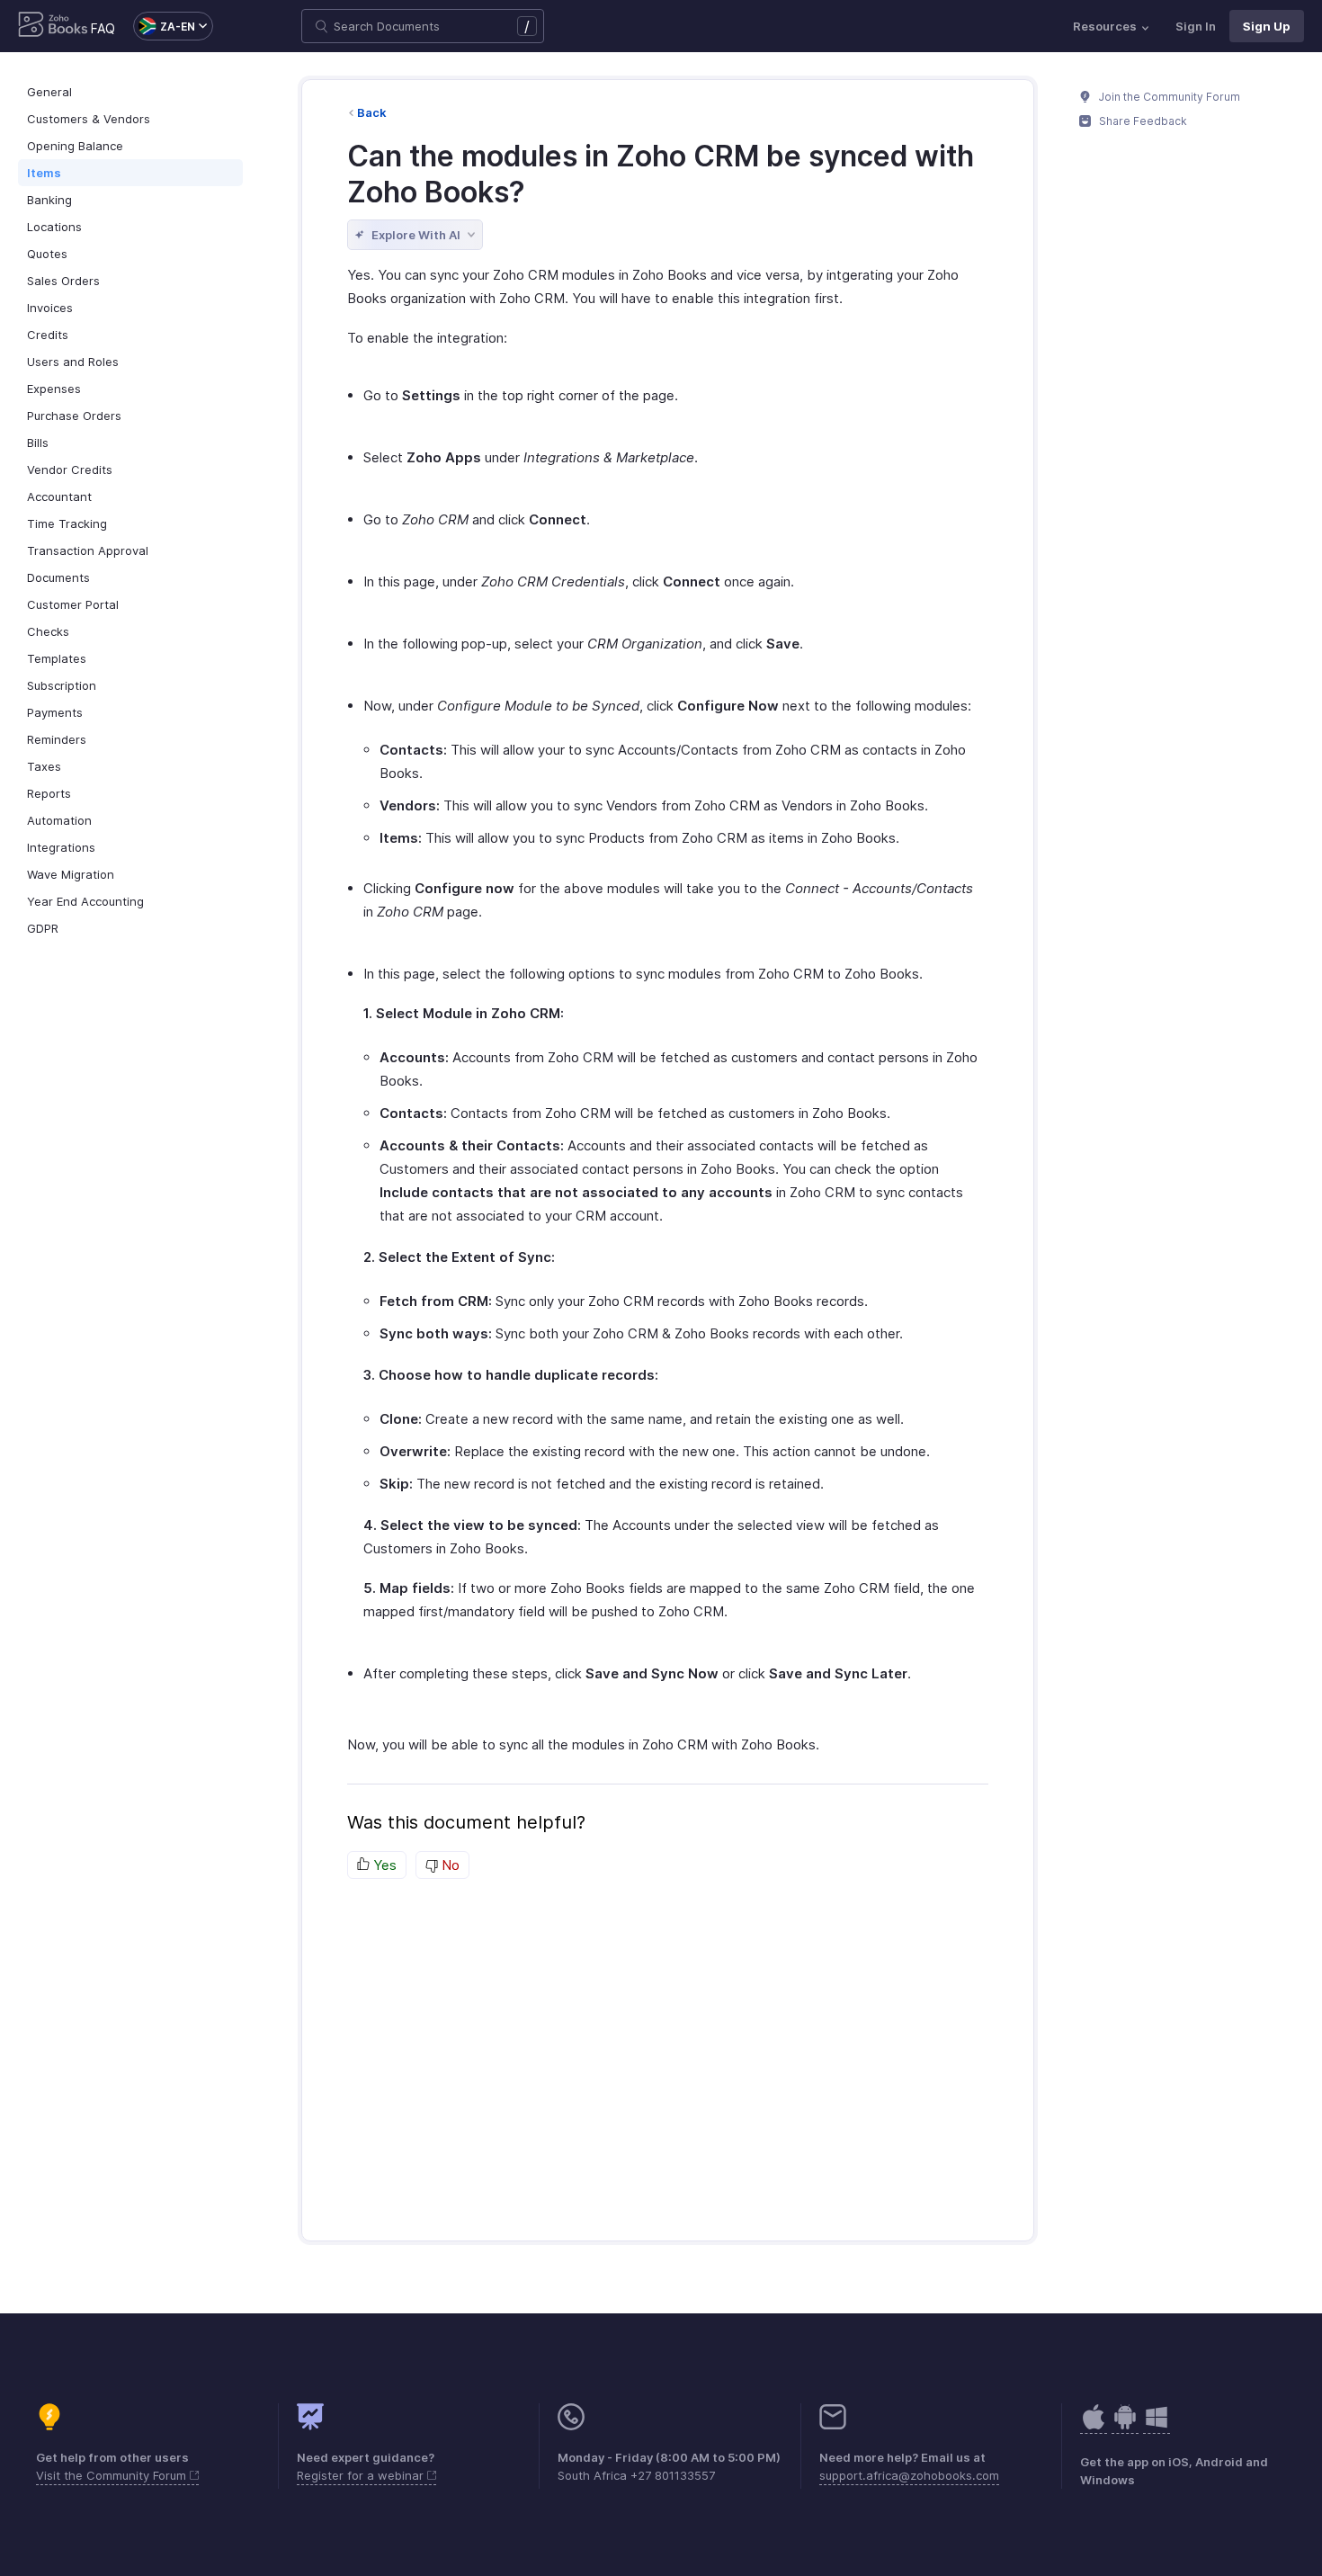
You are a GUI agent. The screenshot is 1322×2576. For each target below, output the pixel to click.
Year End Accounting (85, 901)
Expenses (54, 389)
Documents (58, 577)
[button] (164, 26)
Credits (48, 335)
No (449, 1865)
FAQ (103, 28)
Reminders (57, 739)
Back (372, 112)
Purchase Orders (74, 416)
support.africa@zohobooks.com (909, 2475)
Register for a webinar (362, 2475)
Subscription (62, 685)
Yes (383, 1865)
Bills (38, 443)
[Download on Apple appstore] (1125, 2426)
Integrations (61, 847)
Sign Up (1267, 26)
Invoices (50, 308)
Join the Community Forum (1168, 97)
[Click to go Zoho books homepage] (53, 26)
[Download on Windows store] (1157, 2426)
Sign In (1196, 26)
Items (44, 173)
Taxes (44, 766)
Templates (57, 658)
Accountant (59, 496)
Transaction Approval (88, 550)
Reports (49, 793)
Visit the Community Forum (113, 2475)
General (49, 92)
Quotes (47, 254)
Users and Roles (73, 362)
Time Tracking (67, 523)
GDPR (43, 928)
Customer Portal (73, 604)
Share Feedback (1142, 121)
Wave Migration (71, 874)
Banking (49, 200)
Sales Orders (63, 281)
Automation (59, 820)
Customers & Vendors (89, 119)
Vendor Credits (70, 470)
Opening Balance (75, 146)
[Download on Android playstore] (1094, 2426)
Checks (48, 631)
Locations (54, 227)
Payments (55, 712)
